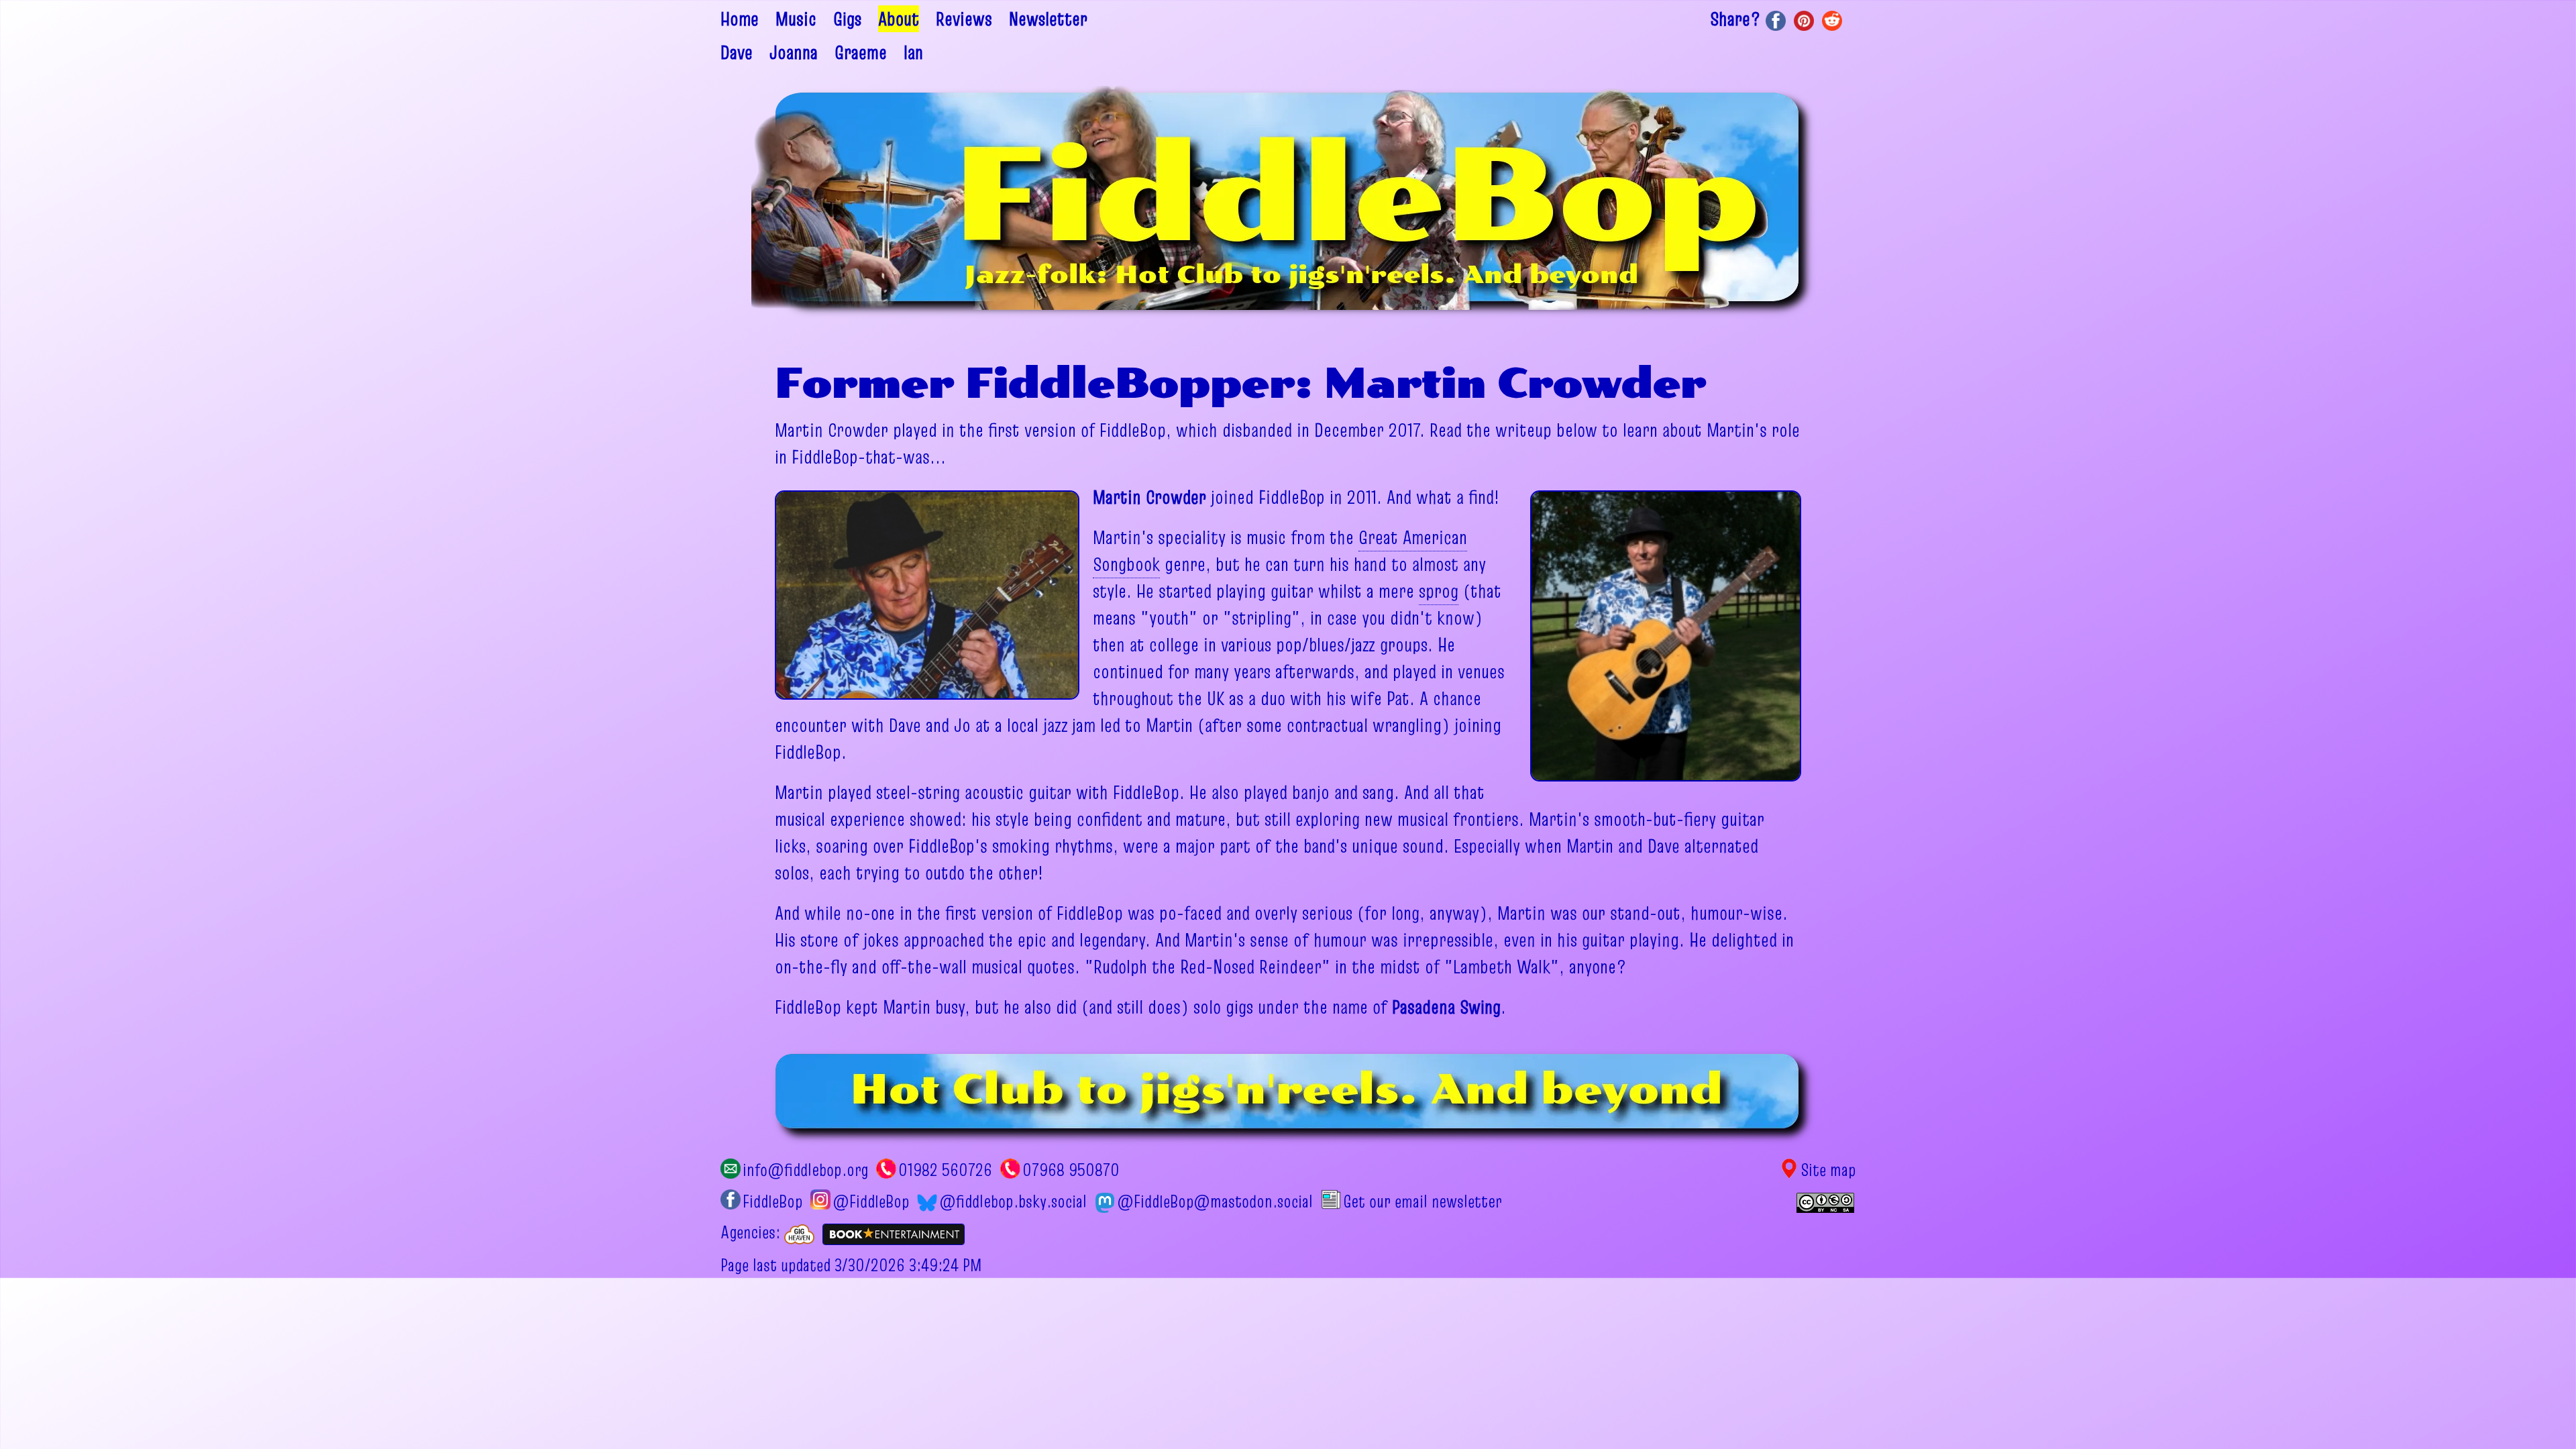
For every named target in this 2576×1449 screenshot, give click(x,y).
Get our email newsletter (1422, 1201)
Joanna (794, 52)
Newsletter (1048, 19)
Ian (913, 52)
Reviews (964, 19)
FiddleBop (772, 1201)
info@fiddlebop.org (805, 1170)
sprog (1439, 591)
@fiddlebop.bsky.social (1013, 1201)
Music (796, 19)
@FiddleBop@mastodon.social (1215, 1201)
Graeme (861, 52)
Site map (1828, 1170)
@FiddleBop (871, 1201)
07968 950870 (1071, 1170)
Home (740, 19)
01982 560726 (945, 1170)
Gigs (847, 19)
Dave (737, 52)
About (899, 19)
